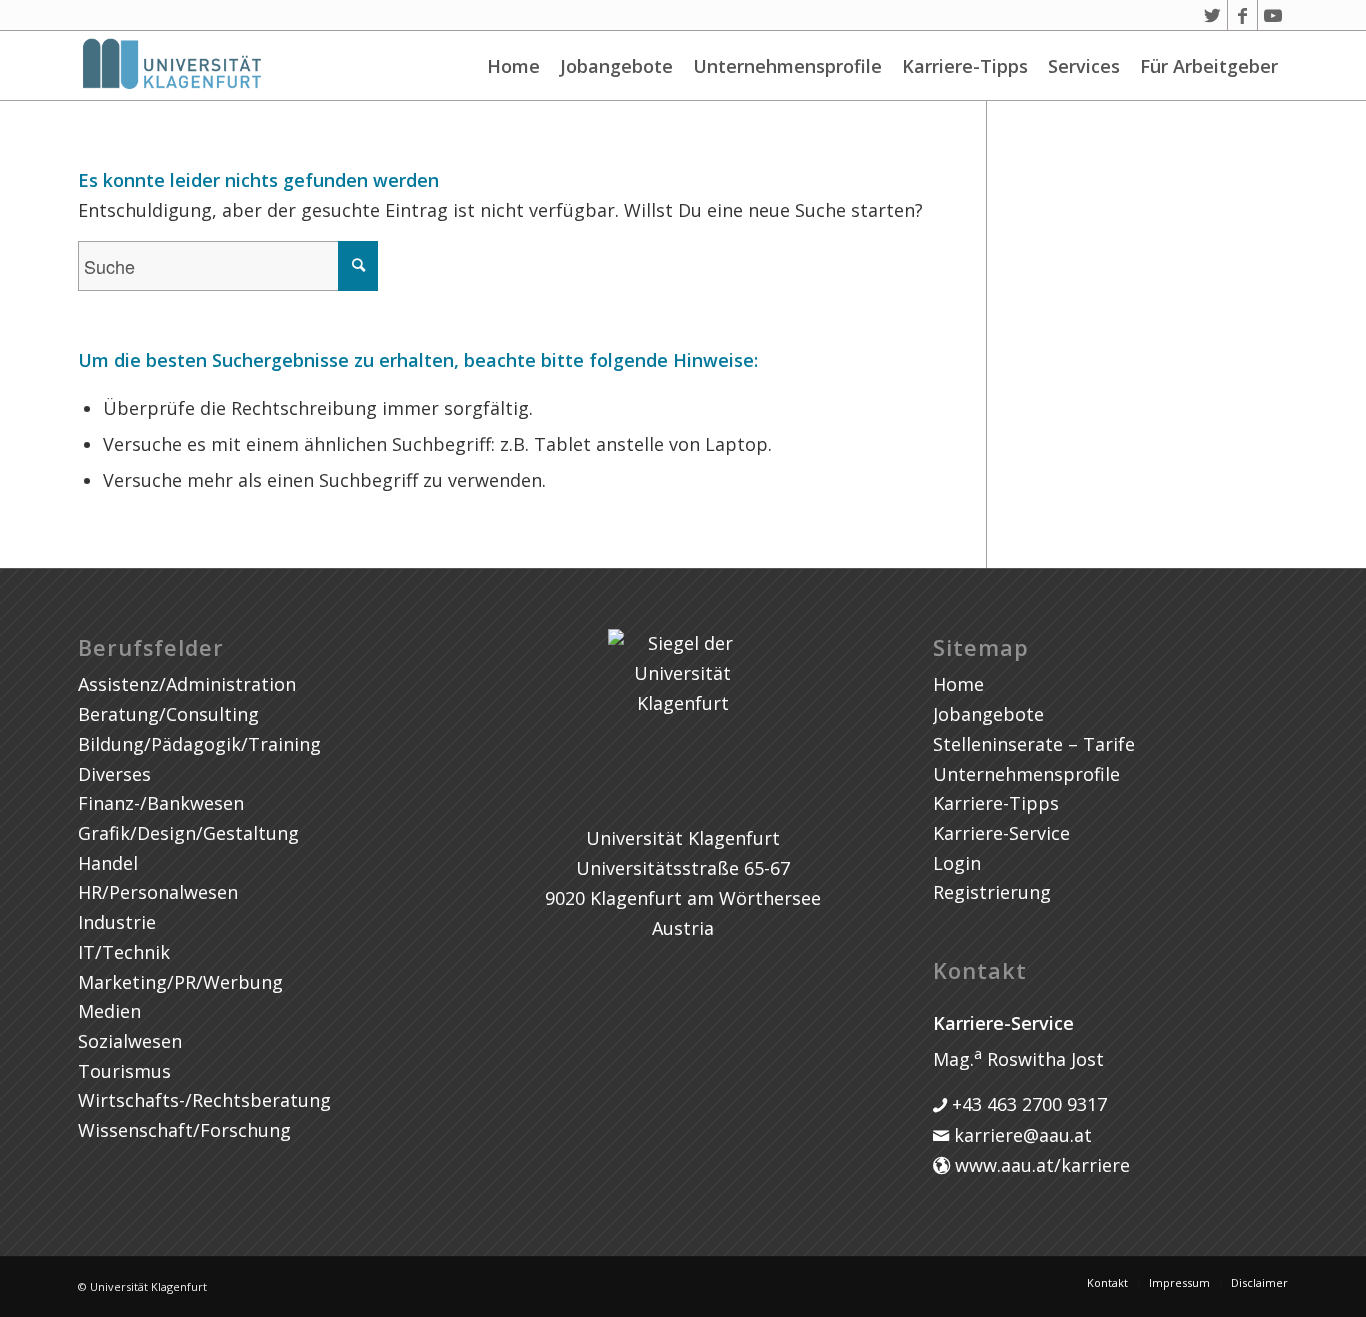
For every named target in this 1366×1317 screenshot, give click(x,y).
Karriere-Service (1001, 833)
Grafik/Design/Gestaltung (188, 833)
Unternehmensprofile (787, 66)
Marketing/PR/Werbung (180, 982)
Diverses (114, 774)
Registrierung (992, 892)
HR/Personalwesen (158, 892)
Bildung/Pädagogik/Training (199, 744)
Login (957, 863)
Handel (108, 863)
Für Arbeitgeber (1209, 66)
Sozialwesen (130, 1041)
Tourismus (124, 1071)
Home (513, 66)
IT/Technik (124, 952)
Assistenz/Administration (187, 684)
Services (1084, 66)
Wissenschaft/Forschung (184, 1130)
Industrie (117, 922)
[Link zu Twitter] (1212, 15)
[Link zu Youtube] (1273, 15)
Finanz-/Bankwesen (161, 803)
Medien (109, 1011)
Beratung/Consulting (168, 714)
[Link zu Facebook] (1242, 15)
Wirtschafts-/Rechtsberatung (204, 1100)
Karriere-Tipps (965, 66)
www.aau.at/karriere (1040, 1165)
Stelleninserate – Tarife (1034, 744)
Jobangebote (616, 66)
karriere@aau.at (1020, 1135)
